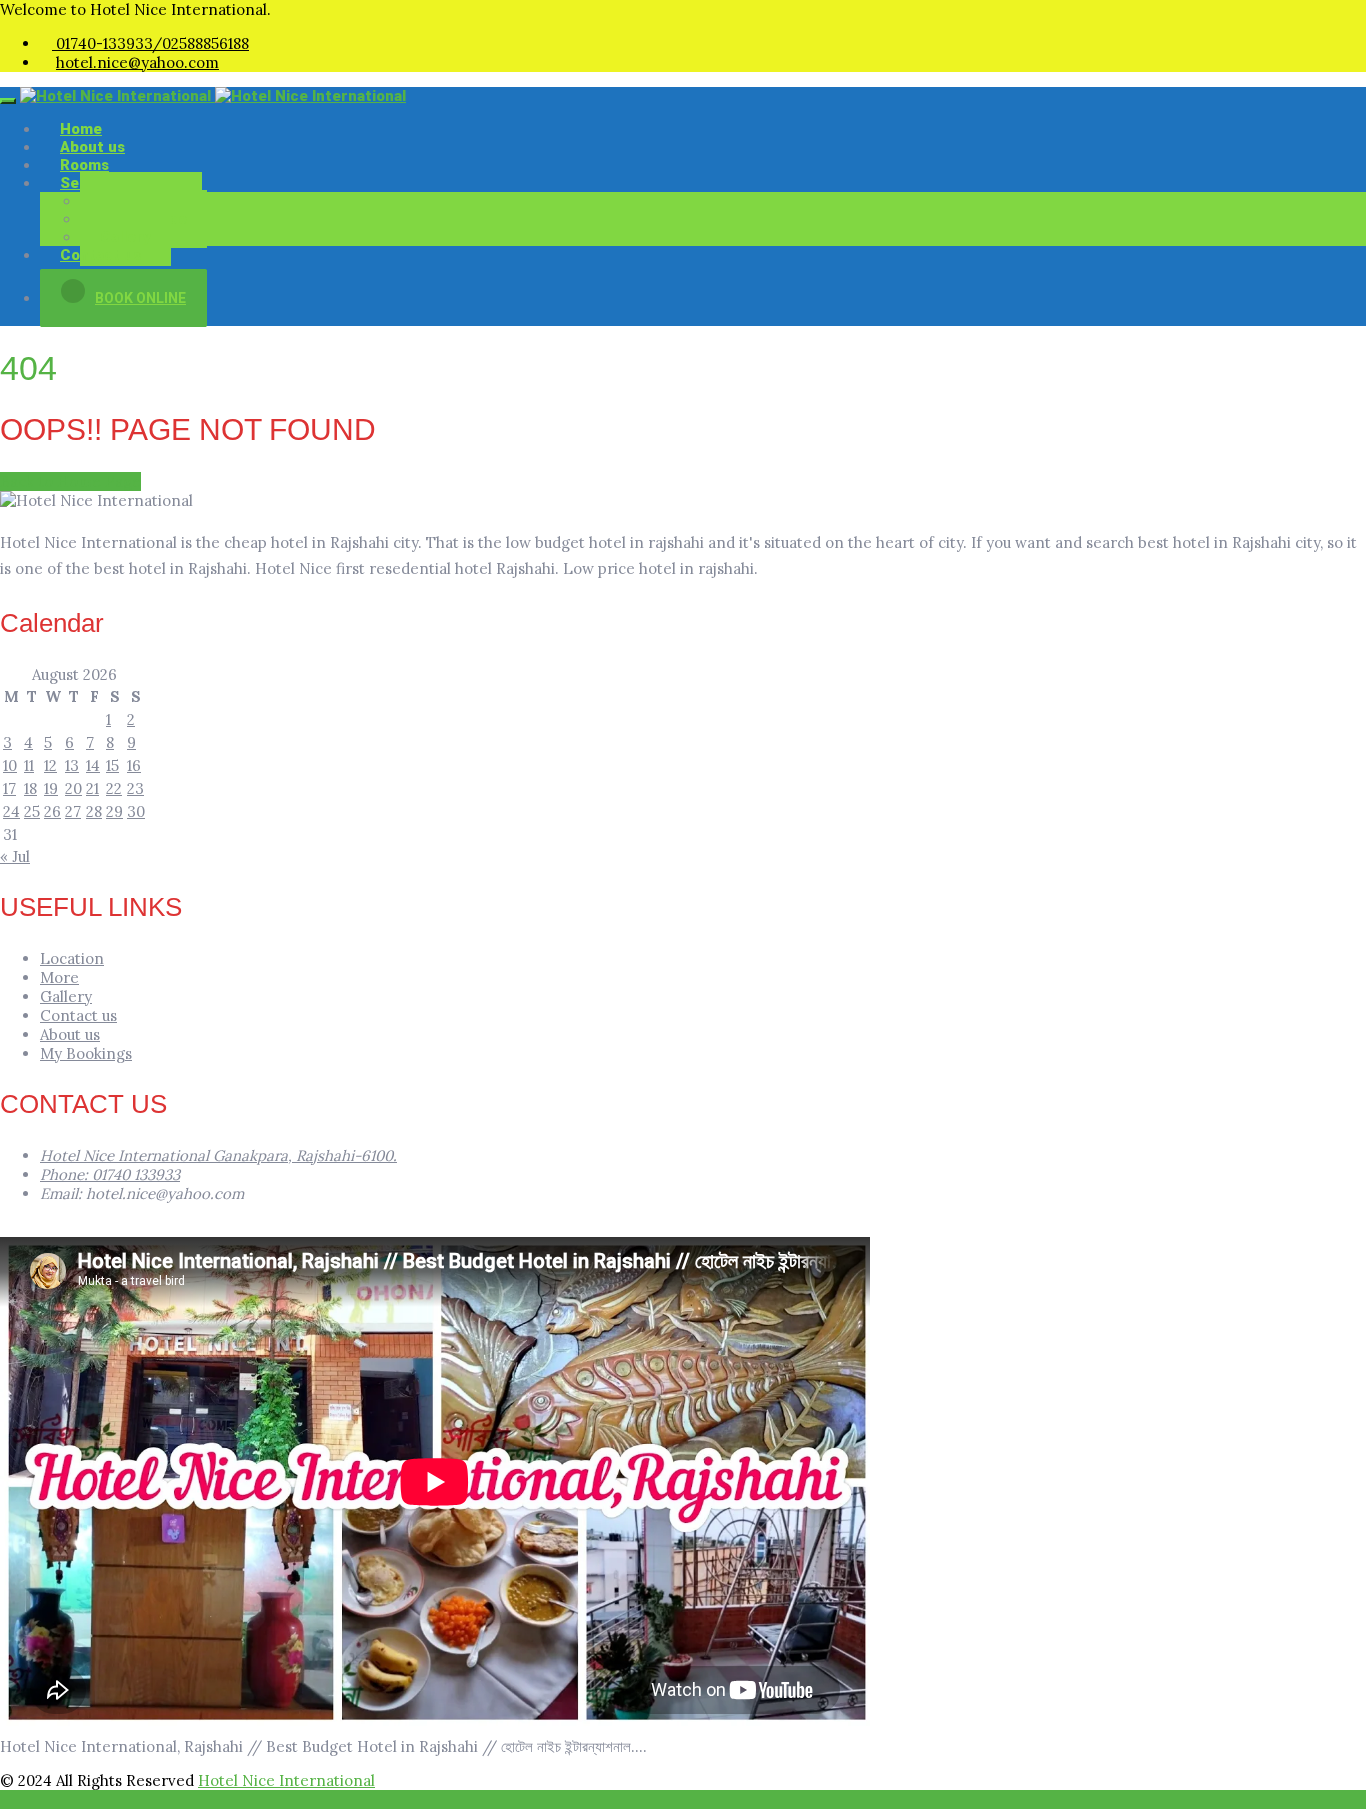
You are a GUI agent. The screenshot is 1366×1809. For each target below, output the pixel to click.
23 (135, 788)
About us (70, 1034)
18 (30, 788)
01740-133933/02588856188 (150, 43)
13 (72, 765)
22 (114, 788)
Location (72, 958)
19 (51, 788)
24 (11, 811)
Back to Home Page (70, 481)
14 (93, 765)
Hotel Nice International (286, 1780)
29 (114, 811)
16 (134, 765)
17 (9, 788)
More (59, 977)
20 (73, 788)
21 (92, 788)
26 (52, 811)
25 (32, 811)
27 (73, 811)
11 (29, 765)
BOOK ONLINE (140, 298)
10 (10, 765)
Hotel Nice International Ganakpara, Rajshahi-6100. (218, 1155)
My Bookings (86, 1053)
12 (50, 765)
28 (94, 811)
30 (136, 811)
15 (112, 765)
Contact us (100, 255)
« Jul (15, 856)
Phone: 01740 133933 (110, 1174)
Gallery (66, 996)
